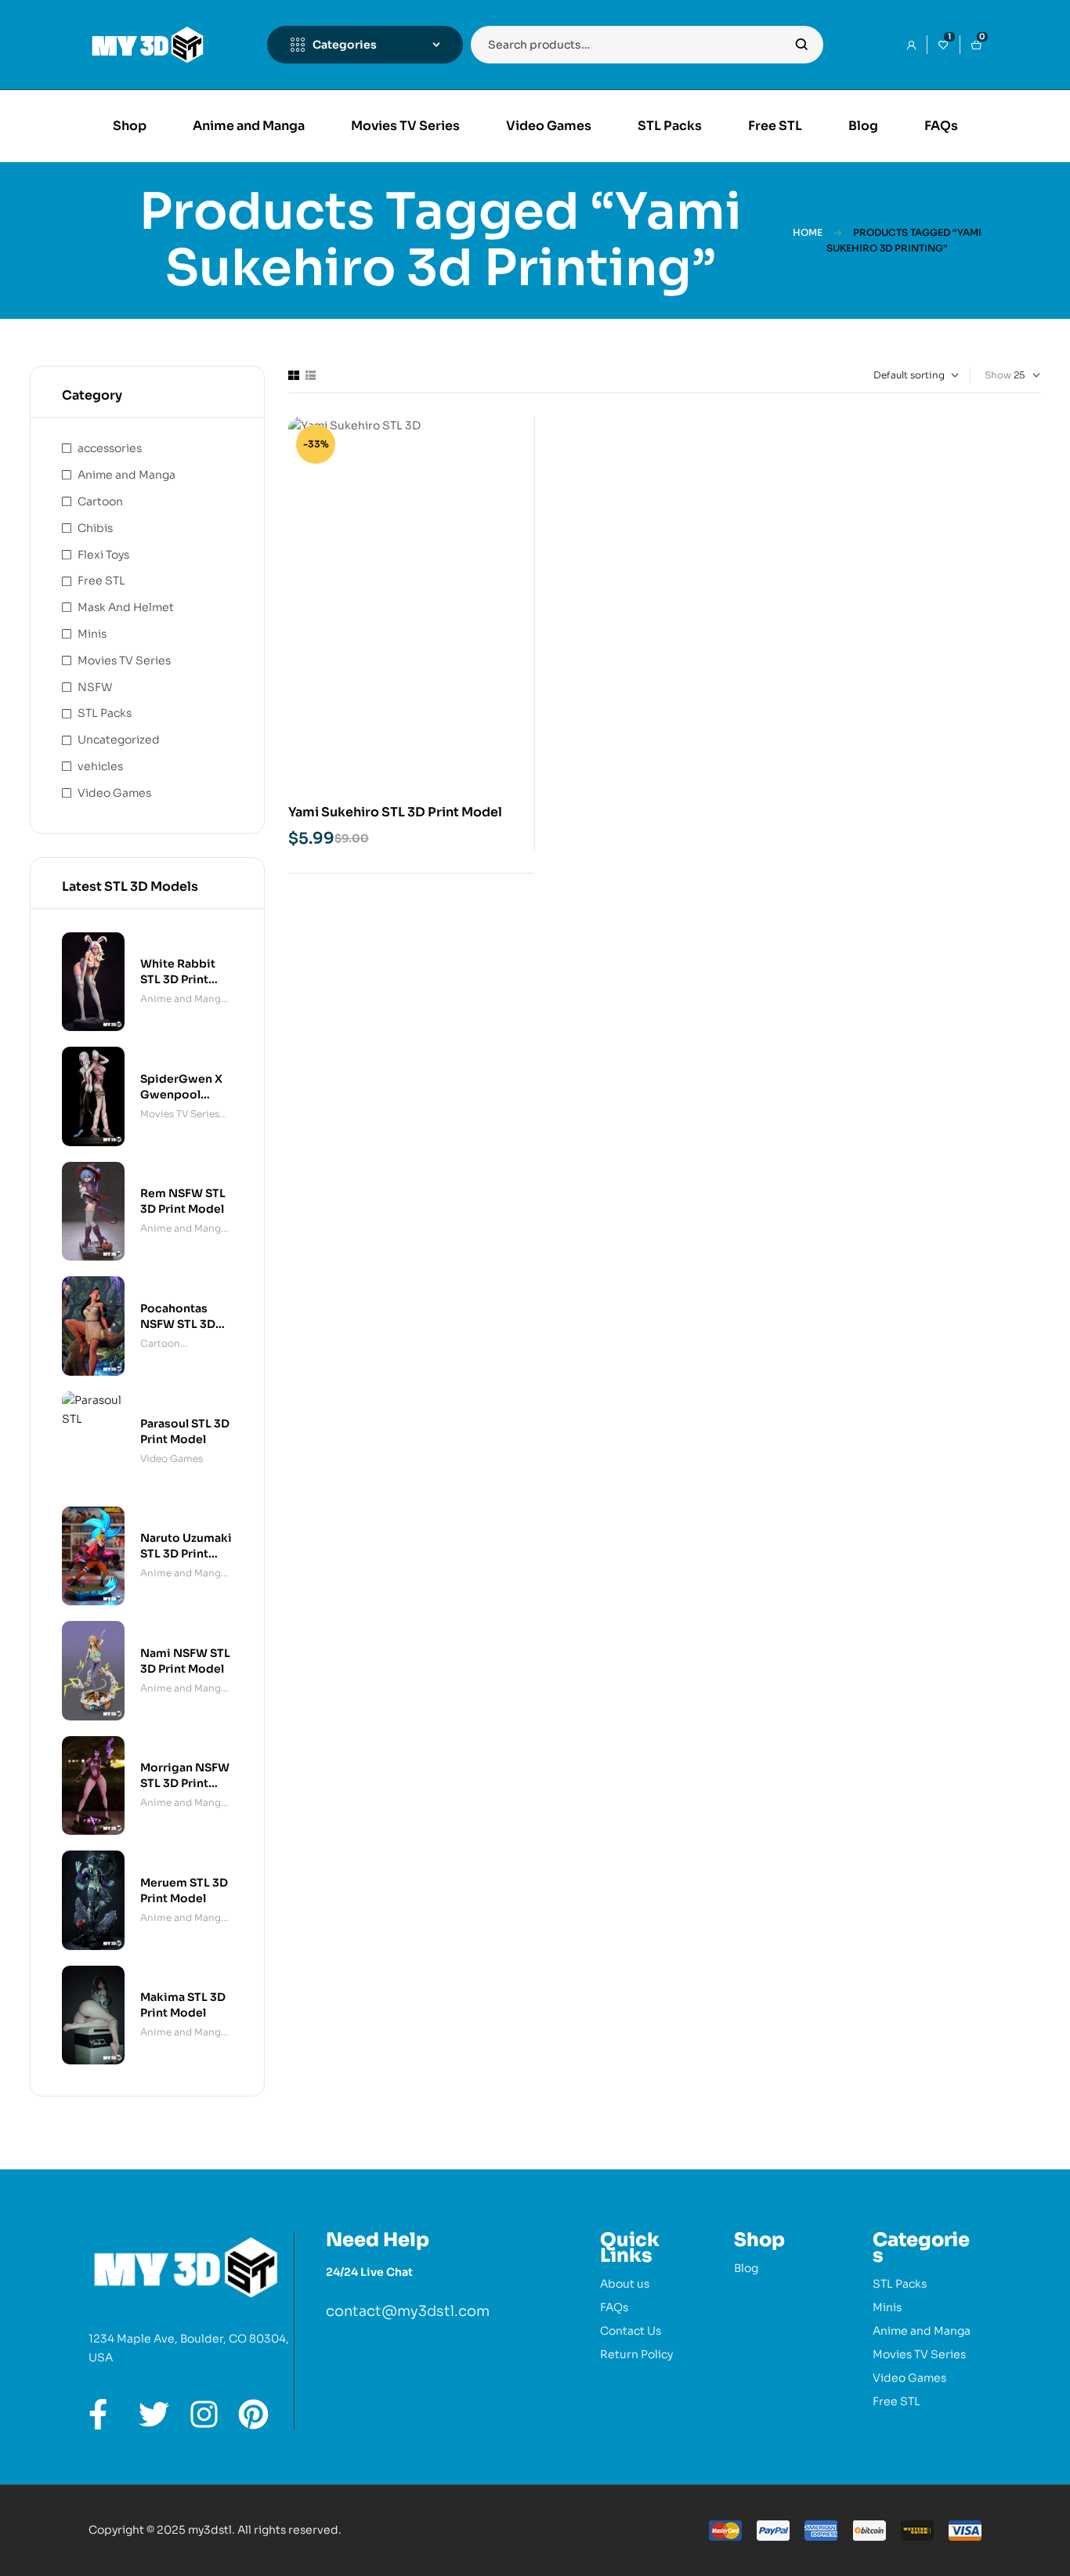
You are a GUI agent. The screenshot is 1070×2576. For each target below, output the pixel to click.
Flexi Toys (103, 555)
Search (802, 45)
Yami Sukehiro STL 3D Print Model (395, 812)
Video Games (114, 793)
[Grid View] (294, 375)
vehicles (100, 766)
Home (808, 232)
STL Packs (105, 713)
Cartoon (100, 501)
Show (998, 375)
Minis (92, 634)
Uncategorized (119, 740)
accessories (110, 448)
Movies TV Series (124, 660)
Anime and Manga (127, 475)
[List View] (311, 375)
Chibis (95, 528)
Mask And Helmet (126, 607)
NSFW (95, 687)
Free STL (101, 581)
